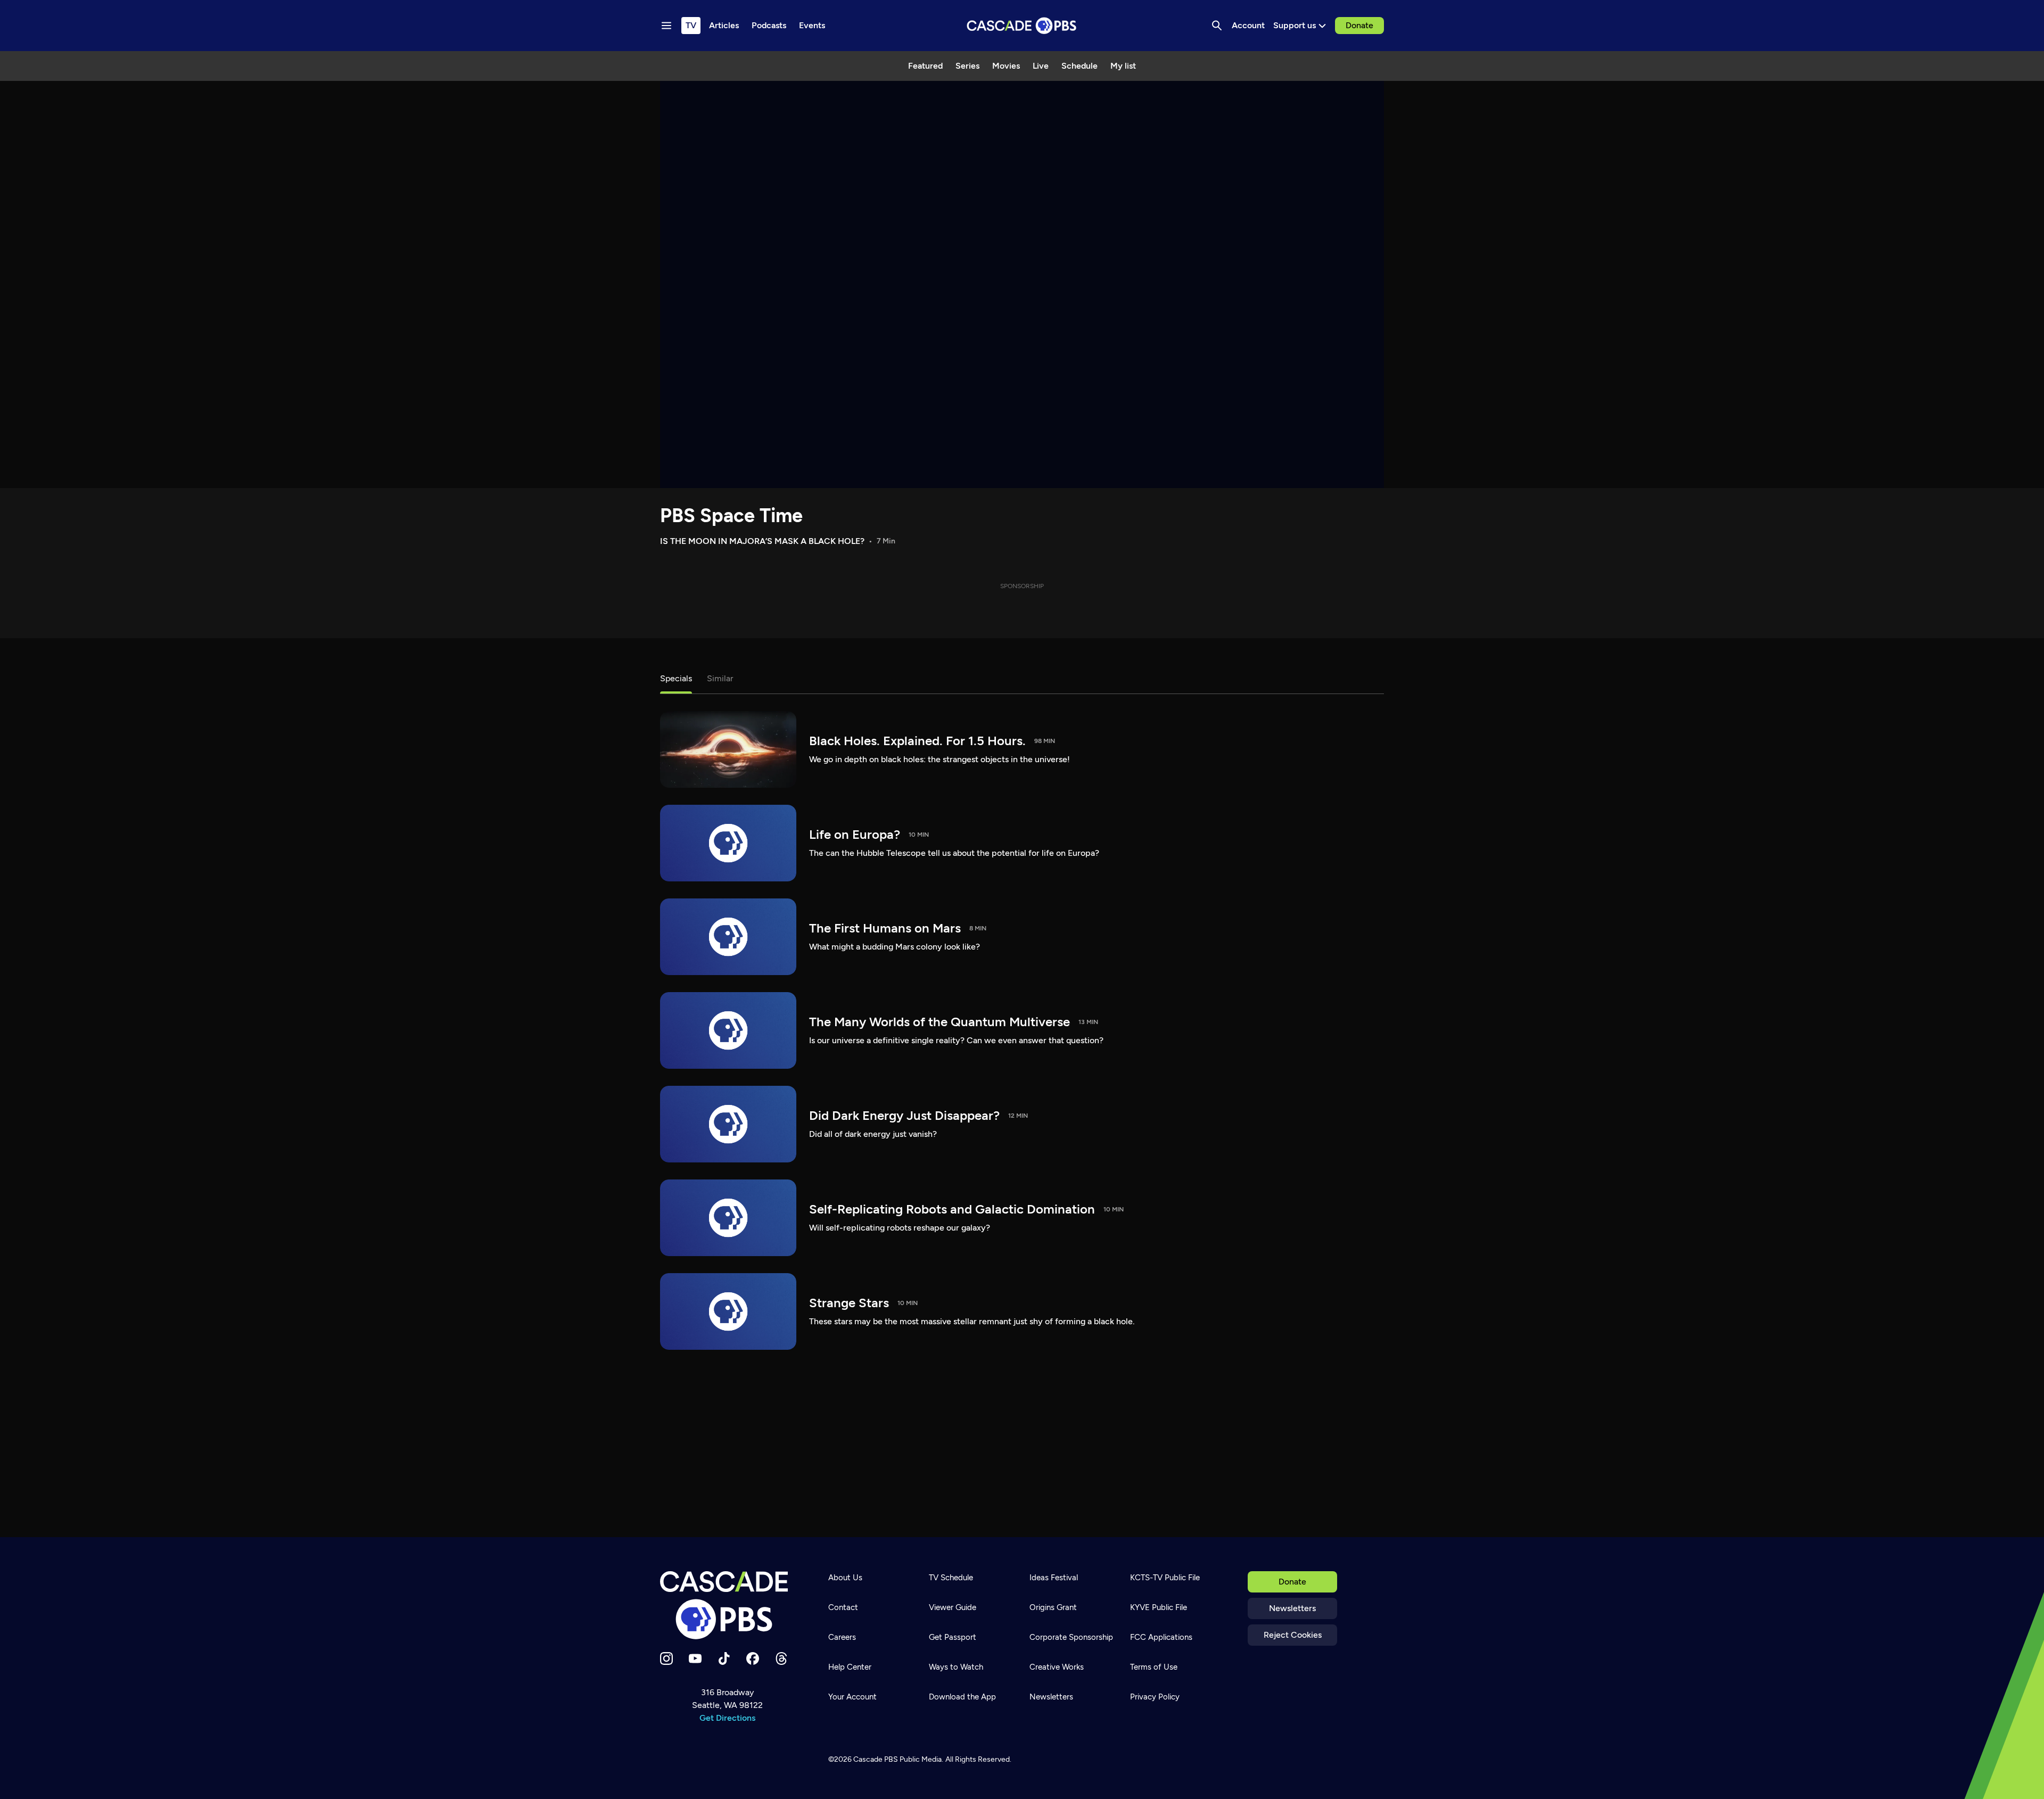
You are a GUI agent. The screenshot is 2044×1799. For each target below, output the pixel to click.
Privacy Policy (1155, 1697)
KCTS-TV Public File (1165, 1578)
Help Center (850, 1667)
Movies (1006, 66)
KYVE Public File (1159, 1607)
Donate (1359, 25)
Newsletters (1292, 1608)
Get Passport (953, 1637)
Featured (925, 66)
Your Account (852, 1697)
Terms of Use (1154, 1667)
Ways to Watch (956, 1667)
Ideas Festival (1054, 1578)
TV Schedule (951, 1578)
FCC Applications (1161, 1637)
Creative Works (1057, 1667)
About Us (845, 1578)
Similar (720, 678)
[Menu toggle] (666, 26)
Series (967, 66)
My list (1123, 66)
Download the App (962, 1697)
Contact (843, 1607)
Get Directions (727, 1718)
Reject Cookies (1293, 1635)
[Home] (727, 1605)
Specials (676, 678)
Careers (842, 1637)
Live (1041, 66)
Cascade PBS (876, 1759)
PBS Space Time (731, 515)
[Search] (1217, 26)
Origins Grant (1053, 1607)
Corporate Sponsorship (1071, 1637)
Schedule (1079, 66)
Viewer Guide (953, 1607)
